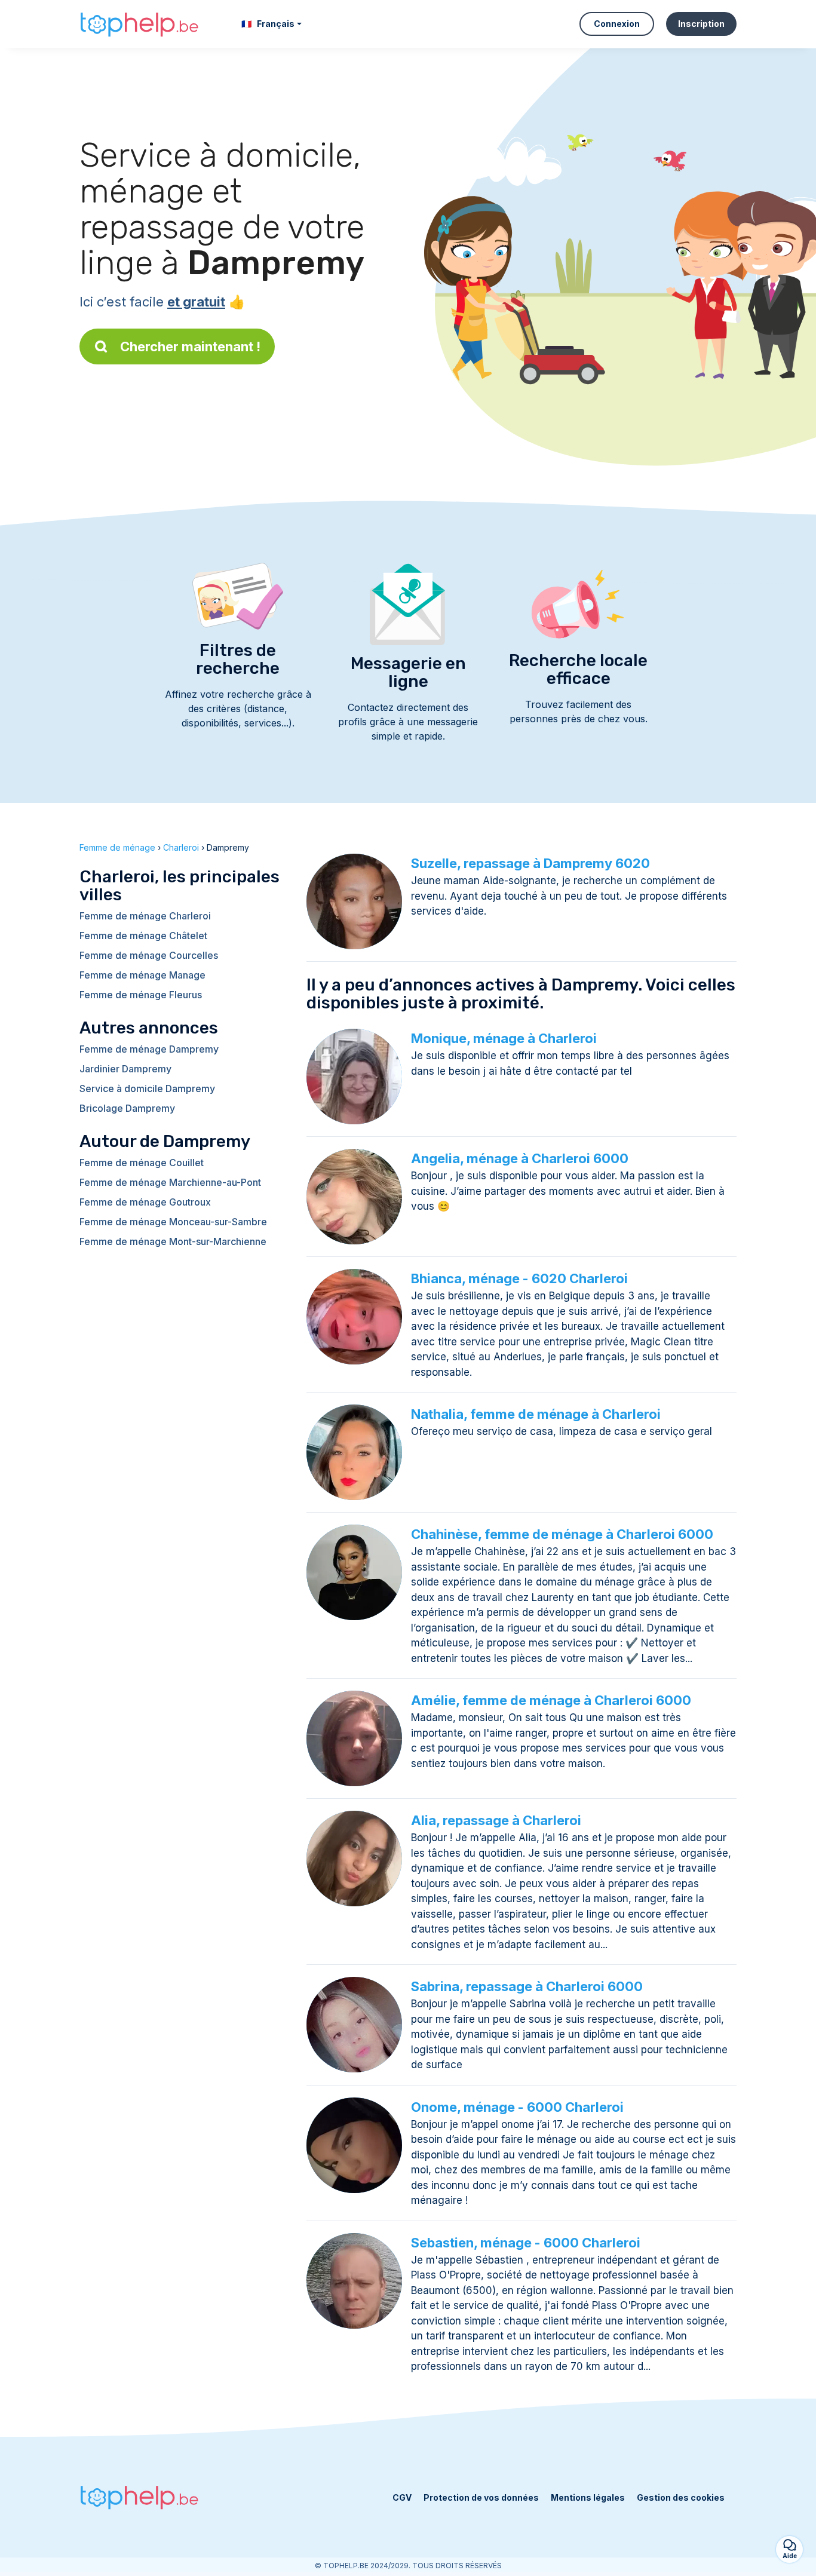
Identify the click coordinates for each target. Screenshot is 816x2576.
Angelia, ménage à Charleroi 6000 (520, 1158)
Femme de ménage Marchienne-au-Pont (170, 1182)
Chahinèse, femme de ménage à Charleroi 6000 (562, 1534)
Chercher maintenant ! (190, 346)
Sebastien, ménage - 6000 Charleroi (526, 2243)
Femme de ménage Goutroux (145, 1202)
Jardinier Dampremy (125, 1069)
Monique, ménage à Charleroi (504, 1038)
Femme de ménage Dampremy (149, 1049)
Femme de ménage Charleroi (145, 916)
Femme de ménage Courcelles (149, 955)
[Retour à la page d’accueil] (139, 24)
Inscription (701, 24)
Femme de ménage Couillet (142, 1163)
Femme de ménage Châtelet (143, 936)
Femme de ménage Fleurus (141, 995)
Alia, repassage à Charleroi (496, 1820)
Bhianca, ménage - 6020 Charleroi (519, 1278)
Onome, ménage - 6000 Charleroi (517, 2107)
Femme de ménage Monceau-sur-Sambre (173, 1222)
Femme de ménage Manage (142, 975)
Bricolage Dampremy (127, 1108)
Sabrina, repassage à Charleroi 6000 (527, 1986)
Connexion (617, 24)
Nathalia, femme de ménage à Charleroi (536, 1414)
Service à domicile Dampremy (147, 1088)
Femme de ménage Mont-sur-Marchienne (173, 1241)
